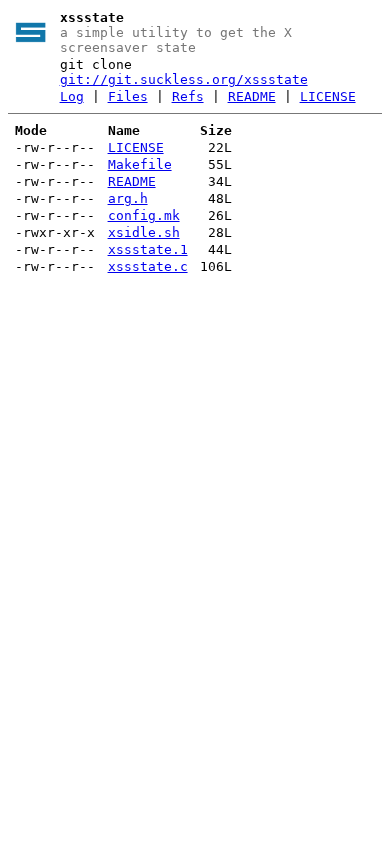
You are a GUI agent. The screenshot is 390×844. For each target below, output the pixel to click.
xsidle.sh (144, 232)
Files (128, 96)
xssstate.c (148, 266)
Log (72, 96)
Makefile (140, 164)
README (252, 96)
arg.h (128, 198)
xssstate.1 (148, 249)
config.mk (144, 215)
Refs (188, 96)
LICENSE (328, 96)
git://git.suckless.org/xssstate (184, 79)
